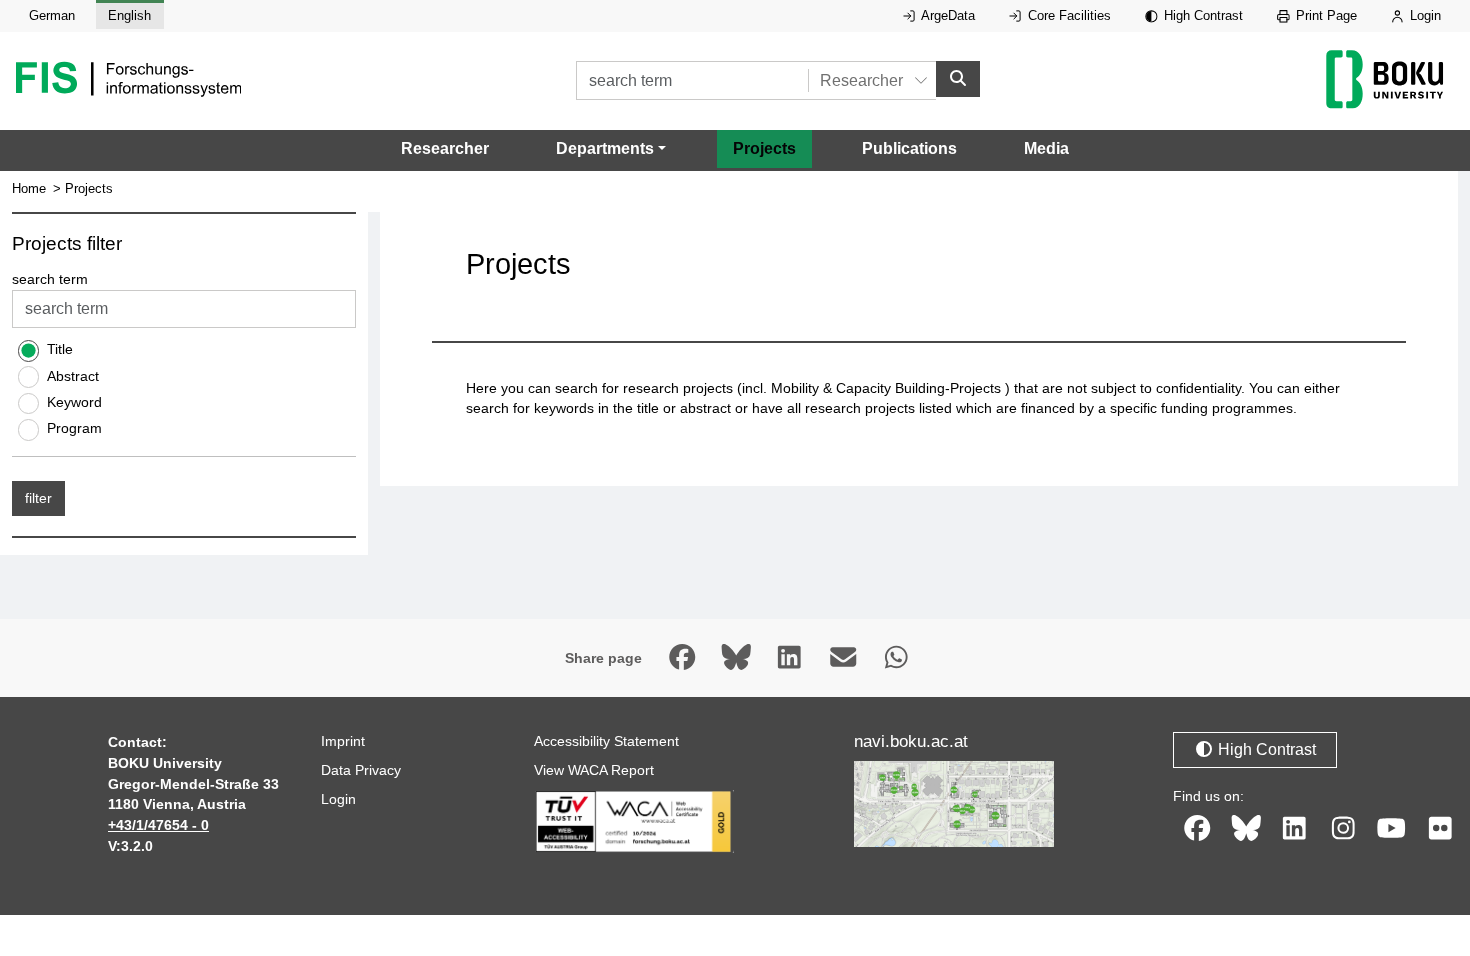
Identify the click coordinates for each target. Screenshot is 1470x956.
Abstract (73, 376)
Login (1423, 15)
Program (74, 428)
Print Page (1324, 15)
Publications (909, 148)
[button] (611, 149)
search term (50, 279)
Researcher (445, 148)
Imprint (343, 741)
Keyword (74, 402)
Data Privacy (361, 770)
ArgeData (946, 15)
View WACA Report (594, 770)
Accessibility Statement (606, 741)
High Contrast (1201, 15)
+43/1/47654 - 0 (158, 825)
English (129, 15)
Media (1046, 148)
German (52, 15)
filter (38, 498)
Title (60, 349)
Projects (764, 148)
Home (29, 188)
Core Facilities (1067, 15)
